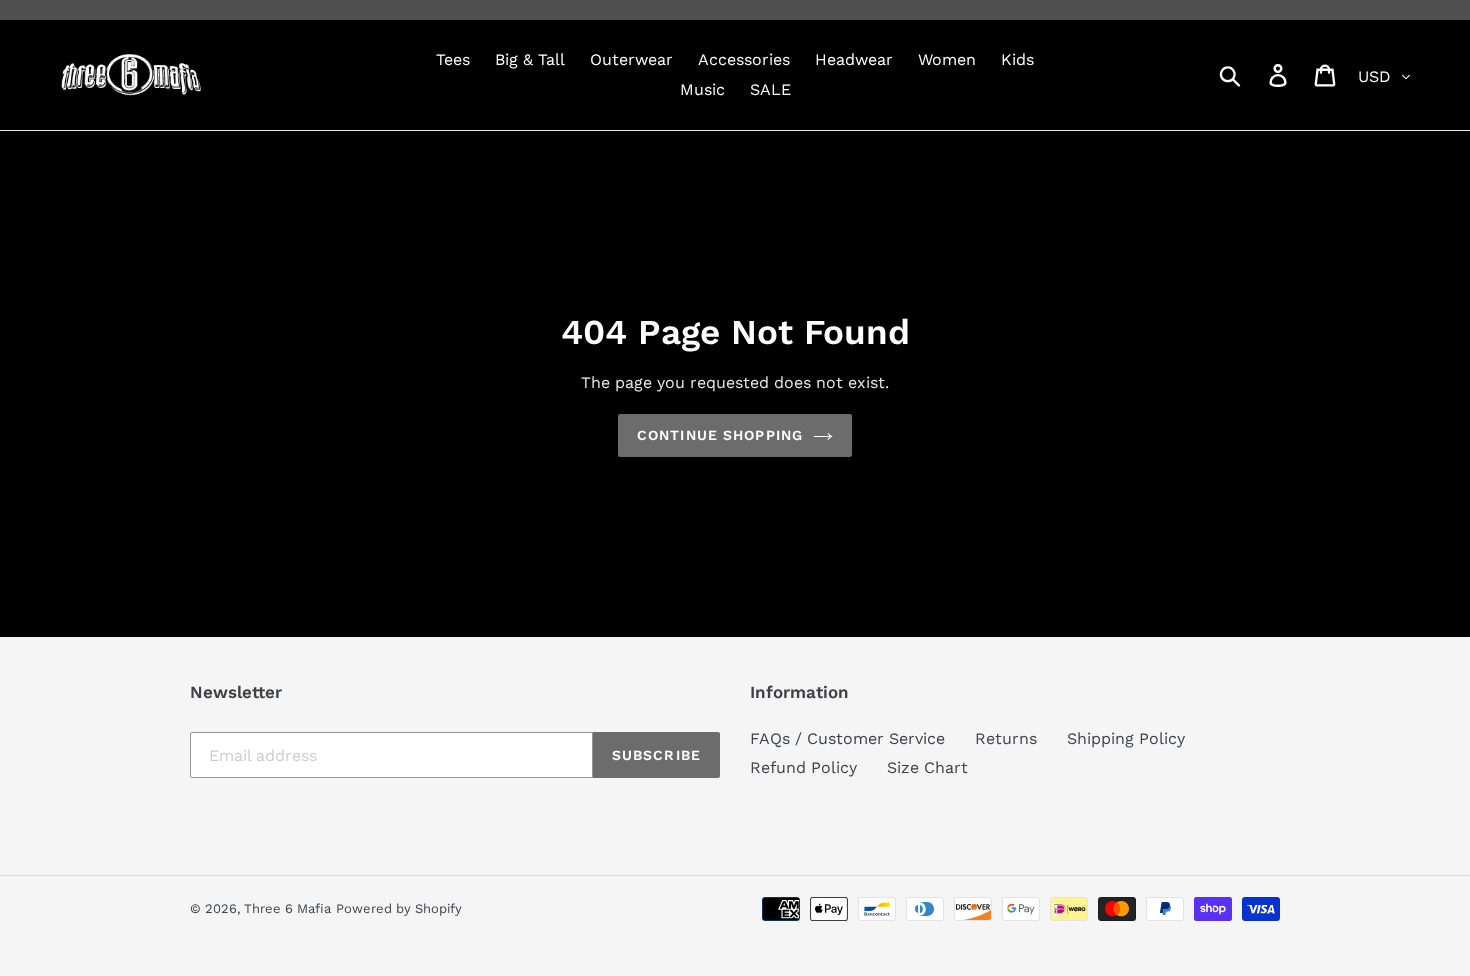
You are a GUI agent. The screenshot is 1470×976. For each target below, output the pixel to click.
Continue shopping (720, 435)
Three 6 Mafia (287, 908)
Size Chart (927, 767)
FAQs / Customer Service (847, 738)
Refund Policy (803, 767)
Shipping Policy (1126, 738)
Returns (1006, 738)
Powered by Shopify (399, 908)
